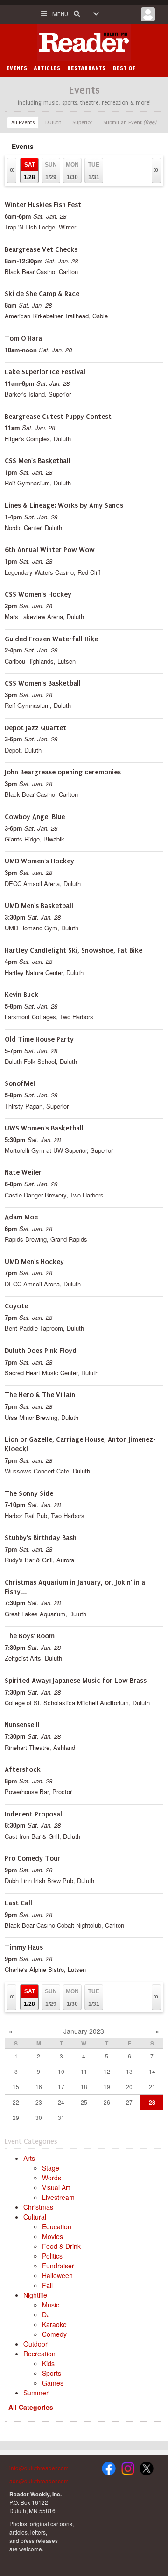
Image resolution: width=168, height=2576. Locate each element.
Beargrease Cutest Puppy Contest (58, 417)
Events (23, 146)
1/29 (51, 171)
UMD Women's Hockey (39, 861)
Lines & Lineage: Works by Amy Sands (64, 505)
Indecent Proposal (33, 1814)
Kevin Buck (21, 995)
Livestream (58, 2197)
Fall (47, 2285)
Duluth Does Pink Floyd (41, 1351)
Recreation (39, 2354)
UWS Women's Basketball (44, 1128)
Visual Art (56, 2187)
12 (107, 2071)
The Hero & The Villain (40, 1395)
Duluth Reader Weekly (84, 43)
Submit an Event (130, 123)
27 (129, 2102)
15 (16, 2087)
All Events (23, 123)
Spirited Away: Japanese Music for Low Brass (76, 1681)
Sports (52, 2373)
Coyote (16, 1306)
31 (61, 2117)
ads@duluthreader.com (39, 2481)
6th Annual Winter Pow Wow (50, 550)
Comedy (54, 2334)
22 (16, 2102)
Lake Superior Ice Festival (45, 372)
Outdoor (35, 2344)
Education (57, 2226)
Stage (51, 2168)
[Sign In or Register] (148, 17)
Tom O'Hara (23, 338)
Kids (48, 2363)
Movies (52, 2236)
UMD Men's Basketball (39, 906)
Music (51, 2305)
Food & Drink (61, 2246)
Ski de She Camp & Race (42, 294)
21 (152, 2087)
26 (107, 2102)
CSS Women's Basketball (43, 683)
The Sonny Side (29, 1493)
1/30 (72, 171)
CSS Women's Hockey (38, 594)
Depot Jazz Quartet (35, 728)
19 (107, 2087)
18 (84, 2087)
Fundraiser (58, 2266)
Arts (29, 2158)
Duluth (53, 123)
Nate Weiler (23, 1172)
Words (52, 2178)
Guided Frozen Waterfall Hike (51, 639)
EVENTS (17, 69)
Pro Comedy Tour (32, 1858)
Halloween (57, 2275)
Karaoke (54, 2324)
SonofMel (20, 1083)
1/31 (94, 171)
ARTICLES (47, 69)
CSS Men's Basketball (38, 461)
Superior (82, 123)
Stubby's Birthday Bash (41, 1538)
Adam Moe (21, 1217)
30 (39, 2117)
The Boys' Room (30, 1636)
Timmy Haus (24, 1947)
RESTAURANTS (87, 69)
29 (16, 2117)
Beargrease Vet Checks (41, 249)
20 (129, 2087)
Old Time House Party (39, 1039)
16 (39, 2087)
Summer (36, 2393)
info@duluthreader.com (39, 2468)
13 (129, 2071)
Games (53, 2383)
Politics (52, 2256)
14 (152, 2071)
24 (61, 2102)
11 (84, 2071)
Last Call (18, 1903)
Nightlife (35, 2295)
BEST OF (124, 69)
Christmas (38, 2207)
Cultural (35, 2217)
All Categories (31, 2407)
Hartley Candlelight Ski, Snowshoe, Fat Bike (73, 950)
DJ (46, 2314)
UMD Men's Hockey (34, 1262)
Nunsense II (22, 1725)
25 (84, 2102)
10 (61, 2071)
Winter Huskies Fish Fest (43, 205)
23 (39, 2102)
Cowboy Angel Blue (35, 817)
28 (152, 2102)
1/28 (29, 171)
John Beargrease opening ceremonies (63, 772)
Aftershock (23, 1769)
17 (61, 2087)
